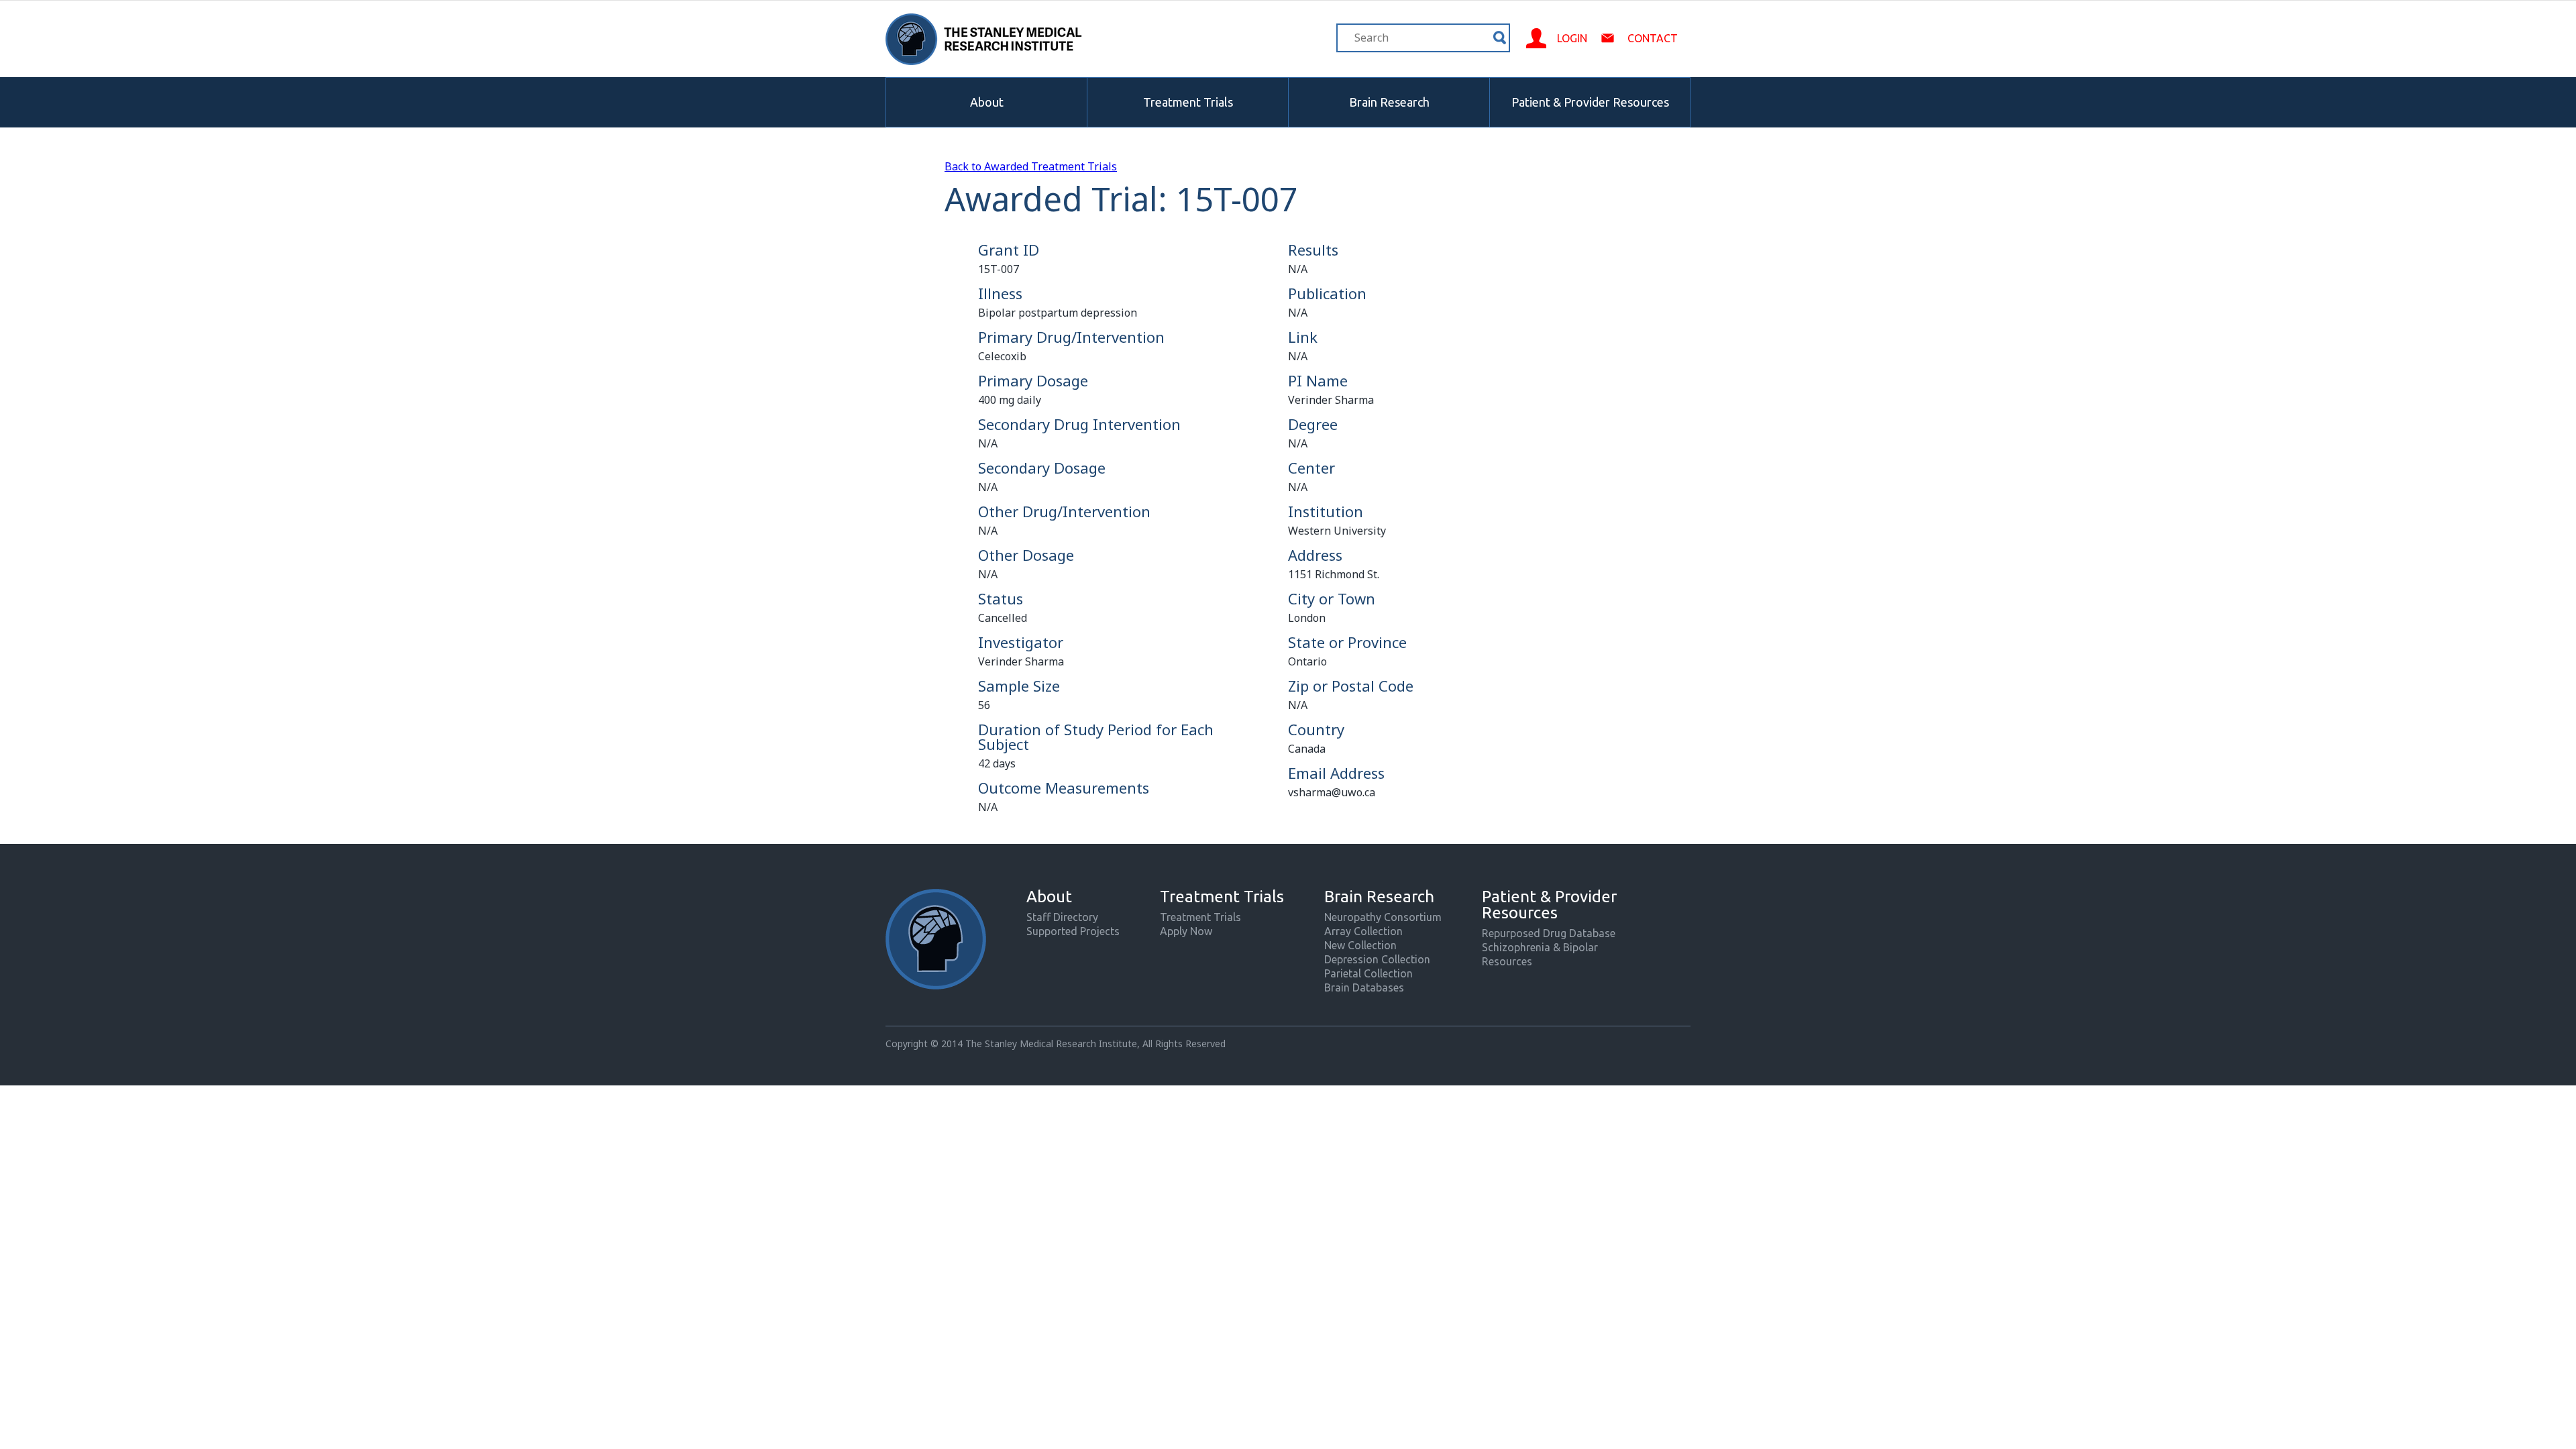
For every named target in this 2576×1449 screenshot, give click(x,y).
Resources (1507, 961)
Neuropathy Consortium (1383, 917)
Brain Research (1389, 102)
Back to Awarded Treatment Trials (1031, 166)
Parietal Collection (1368, 973)
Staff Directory (1062, 917)
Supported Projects (1073, 931)
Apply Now (1186, 931)
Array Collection (1363, 931)
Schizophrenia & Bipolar (1540, 947)
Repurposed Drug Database (1549, 933)
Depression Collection (1377, 959)
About (987, 102)
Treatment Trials (1188, 102)
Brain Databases (1364, 987)
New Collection (1360, 945)
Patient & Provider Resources (1590, 102)
